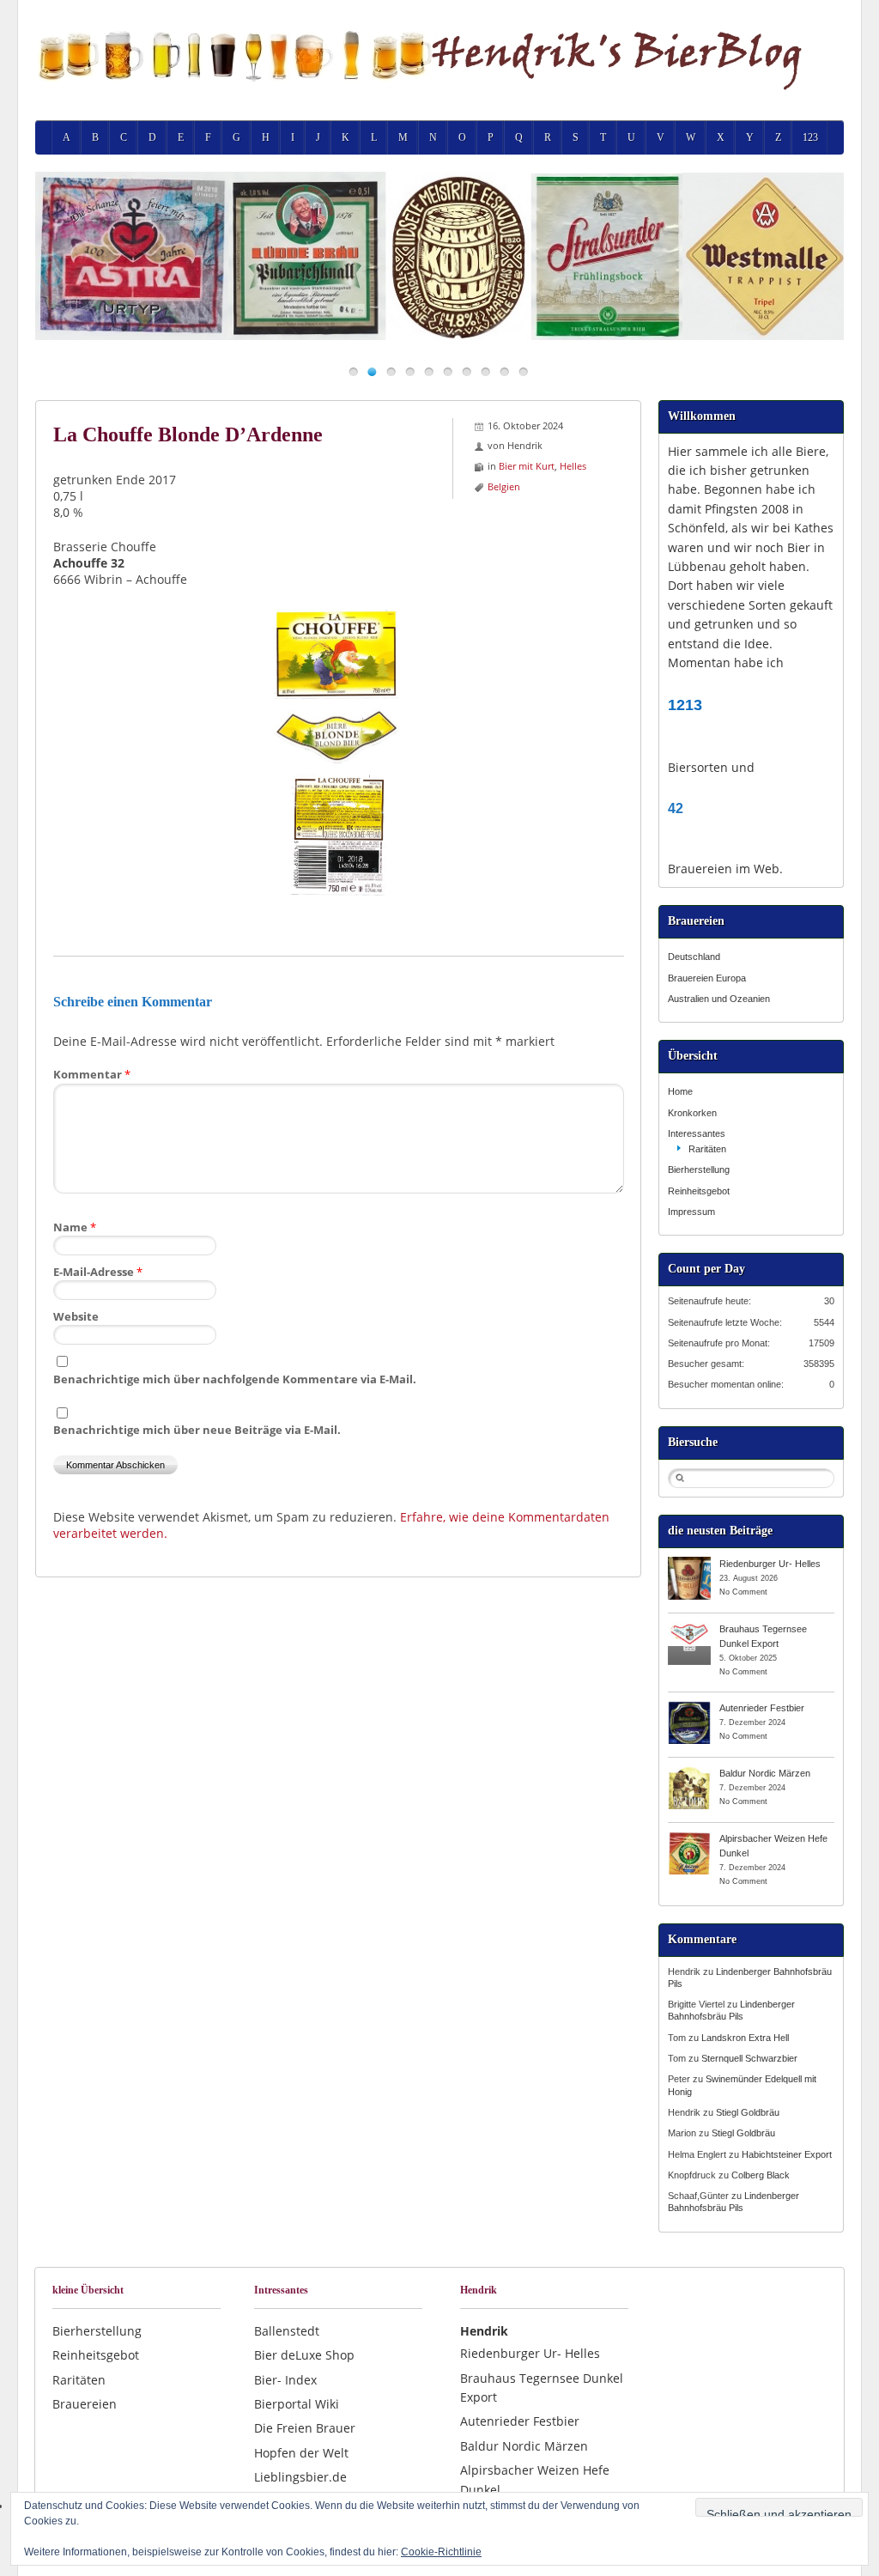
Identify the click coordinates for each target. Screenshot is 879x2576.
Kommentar (92, 1074)
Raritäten (707, 1149)
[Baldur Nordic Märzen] (689, 1772)
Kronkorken (692, 1113)
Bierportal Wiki (297, 2404)
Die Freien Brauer (305, 2428)
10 (523, 371)
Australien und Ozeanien (719, 999)
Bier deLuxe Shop (304, 2355)
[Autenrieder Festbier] (689, 1707)
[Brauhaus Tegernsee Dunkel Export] (689, 1628)
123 (810, 137)
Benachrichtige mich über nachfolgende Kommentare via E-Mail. (235, 1379)
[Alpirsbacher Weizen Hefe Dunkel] (689, 1838)
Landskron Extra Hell (745, 2038)
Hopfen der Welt (301, 2453)
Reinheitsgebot (699, 1191)
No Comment (743, 1592)
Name (75, 1227)
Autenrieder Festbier (762, 1708)
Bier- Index (285, 2380)
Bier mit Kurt (527, 466)
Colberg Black (761, 2175)
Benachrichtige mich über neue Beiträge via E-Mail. (197, 1430)
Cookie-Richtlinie (441, 2552)
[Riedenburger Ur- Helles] (689, 1563)
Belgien (504, 486)
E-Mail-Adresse (98, 1272)
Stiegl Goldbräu (748, 2112)
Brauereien (85, 2404)
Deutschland (694, 957)
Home (680, 1091)
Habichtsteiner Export (787, 2154)
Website (76, 1316)
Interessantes (697, 1133)
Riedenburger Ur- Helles (770, 1564)
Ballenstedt (287, 2331)
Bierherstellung (699, 1170)
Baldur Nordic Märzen (765, 1773)
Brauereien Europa (707, 978)
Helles (573, 466)
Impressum (691, 1212)
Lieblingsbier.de (300, 2477)
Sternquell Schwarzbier (749, 2058)
